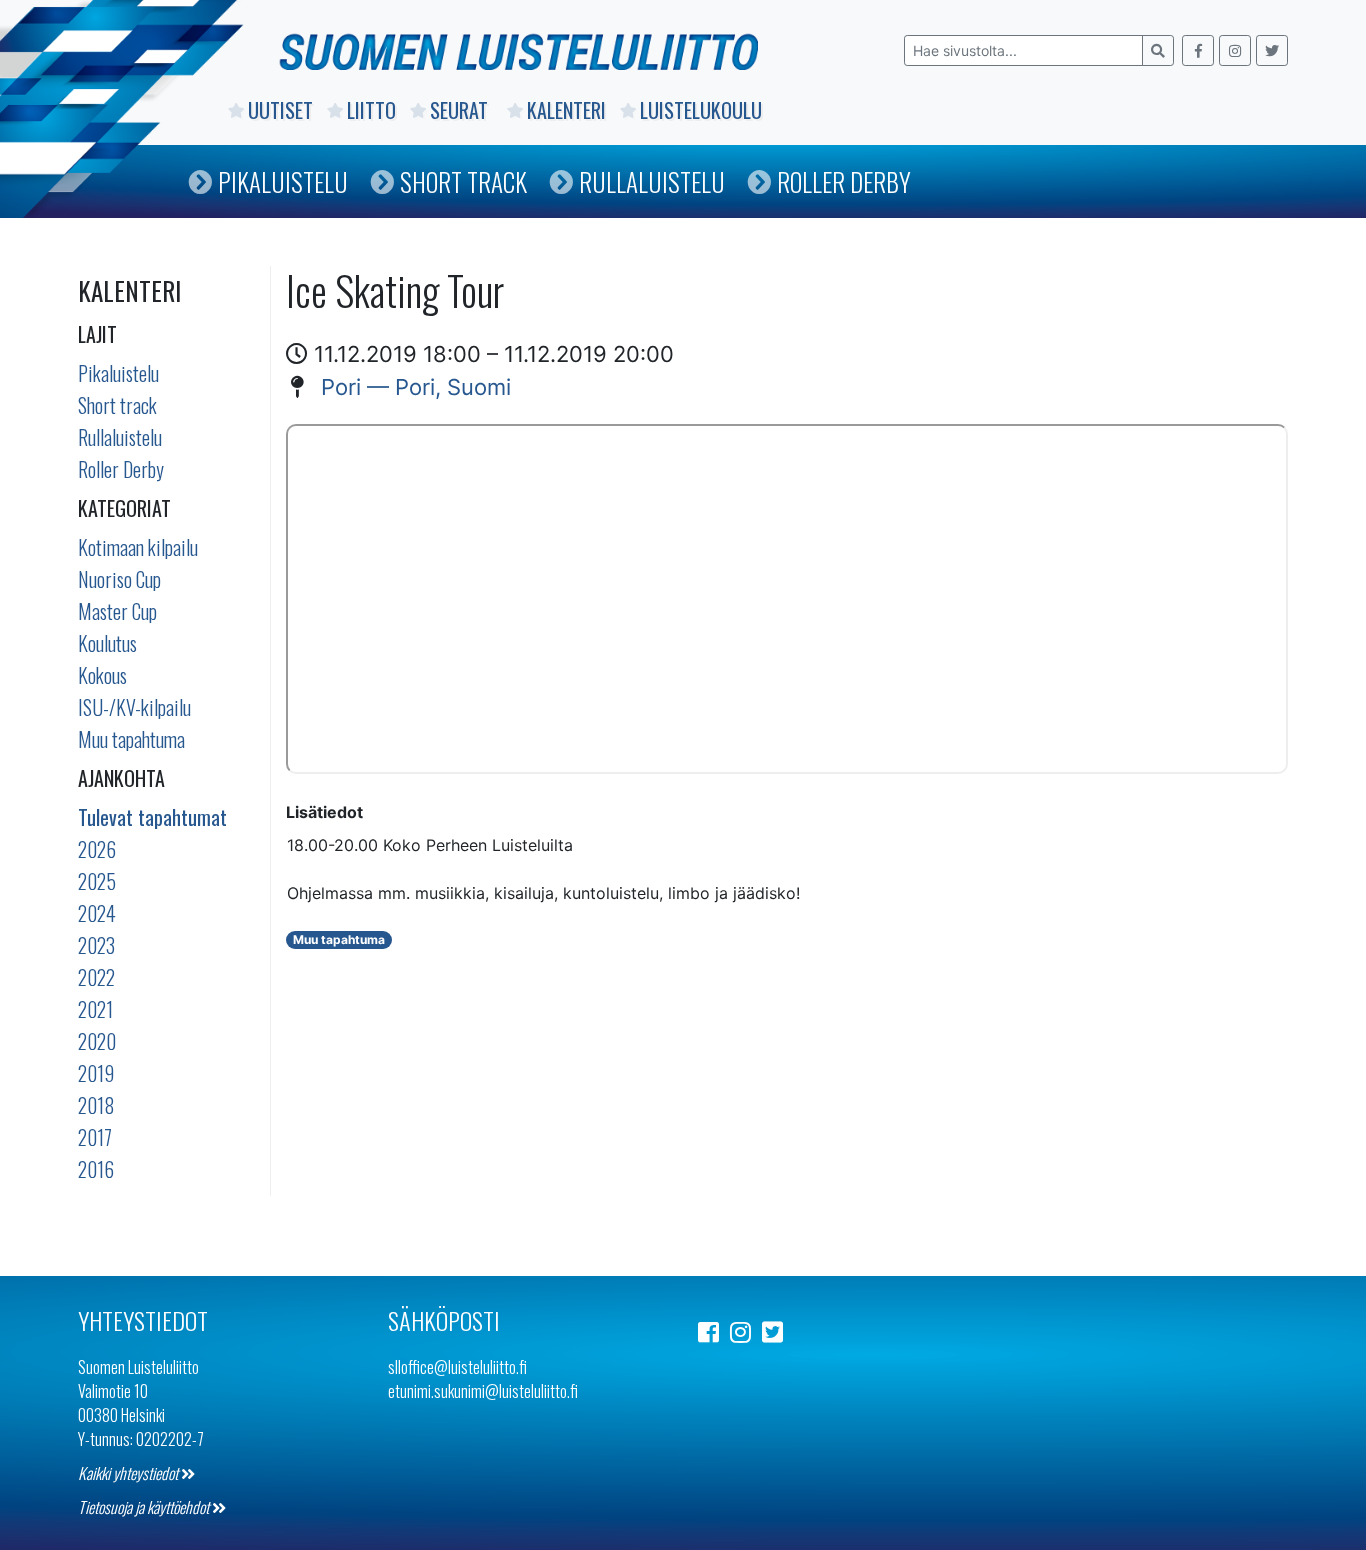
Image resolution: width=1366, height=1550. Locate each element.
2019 (96, 1073)
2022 (96, 977)
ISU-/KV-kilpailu (134, 707)
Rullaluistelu (652, 181)
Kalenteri (566, 110)
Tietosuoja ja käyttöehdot (145, 1507)
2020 (97, 1041)
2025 (97, 881)
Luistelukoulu (701, 110)
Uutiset (280, 110)
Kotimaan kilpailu (138, 547)
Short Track (463, 181)
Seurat (461, 110)
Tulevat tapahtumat (152, 817)
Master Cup (117, 611)
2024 (97, 913)
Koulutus (107, 643)
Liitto (371, 110)
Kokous (102, 675)
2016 (96, 1169)
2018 (96, 1105)
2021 (95, 1009)
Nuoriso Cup (119, 579)
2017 (95, 1137)
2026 (97, 849)
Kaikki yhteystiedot (129, 1473)
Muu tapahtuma (131, 739)
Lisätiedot (324, 812)
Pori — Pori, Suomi (416, 387)
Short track (117, 405)
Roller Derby (844, 181)
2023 (96, 945)
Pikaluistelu (283, 181)
